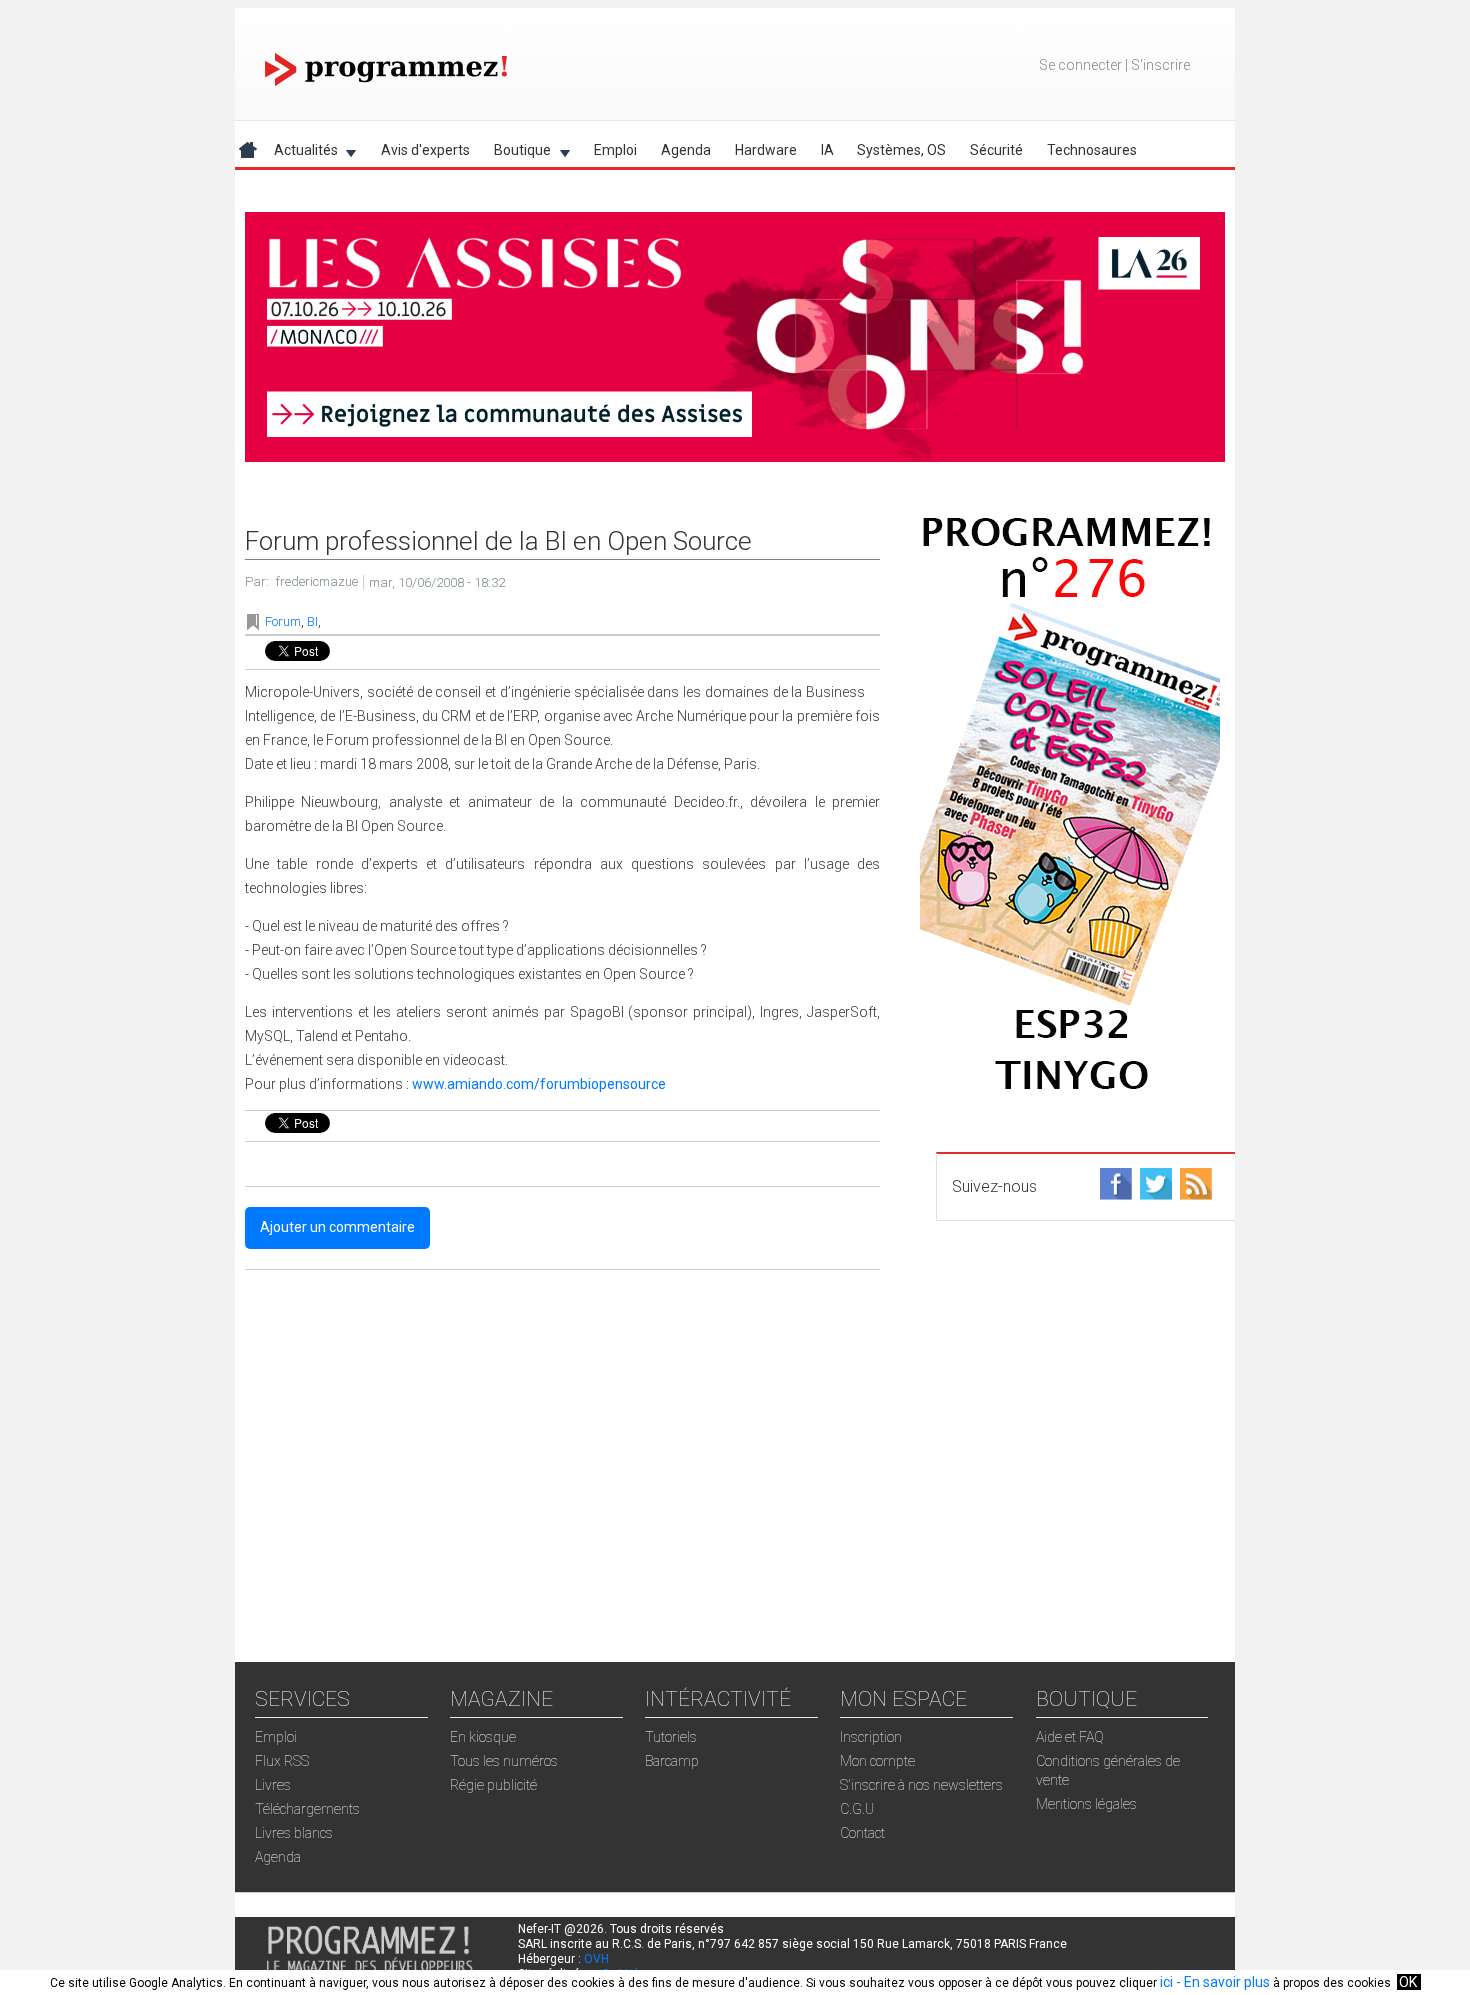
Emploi (615, 150)
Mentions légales (1086, 1804)
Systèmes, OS (901, 150)
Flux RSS (282, 1761)
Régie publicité (493, 1785)
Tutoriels (671, 1737)
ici (1166, 1982)
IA (827, 150)
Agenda (686, 150)
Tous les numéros (504, 1761)
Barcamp (672, 1761)
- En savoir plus (1221, 1982)
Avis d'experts (425, 150)
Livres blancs (294, 1833)
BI (312, 621)
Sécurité (996, 150)
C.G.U (857, 1809)
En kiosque (483, 1737)
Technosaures (1092, 150)
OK (1408, 1982)
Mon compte (877, 1761)
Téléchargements (307, 1809)
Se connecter (1080, 65)
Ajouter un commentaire (337, 1227)
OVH (596, 1959)
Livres (273, 1785)
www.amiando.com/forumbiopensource (539, 1084)
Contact (862, 1833)
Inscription (871, 1737)
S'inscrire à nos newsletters (921, 1785)
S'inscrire (1160, 65)
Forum (283, 621)
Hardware (766, 150)
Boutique (516, 153)
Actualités (300, 153)
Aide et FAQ (1070, 1737)
